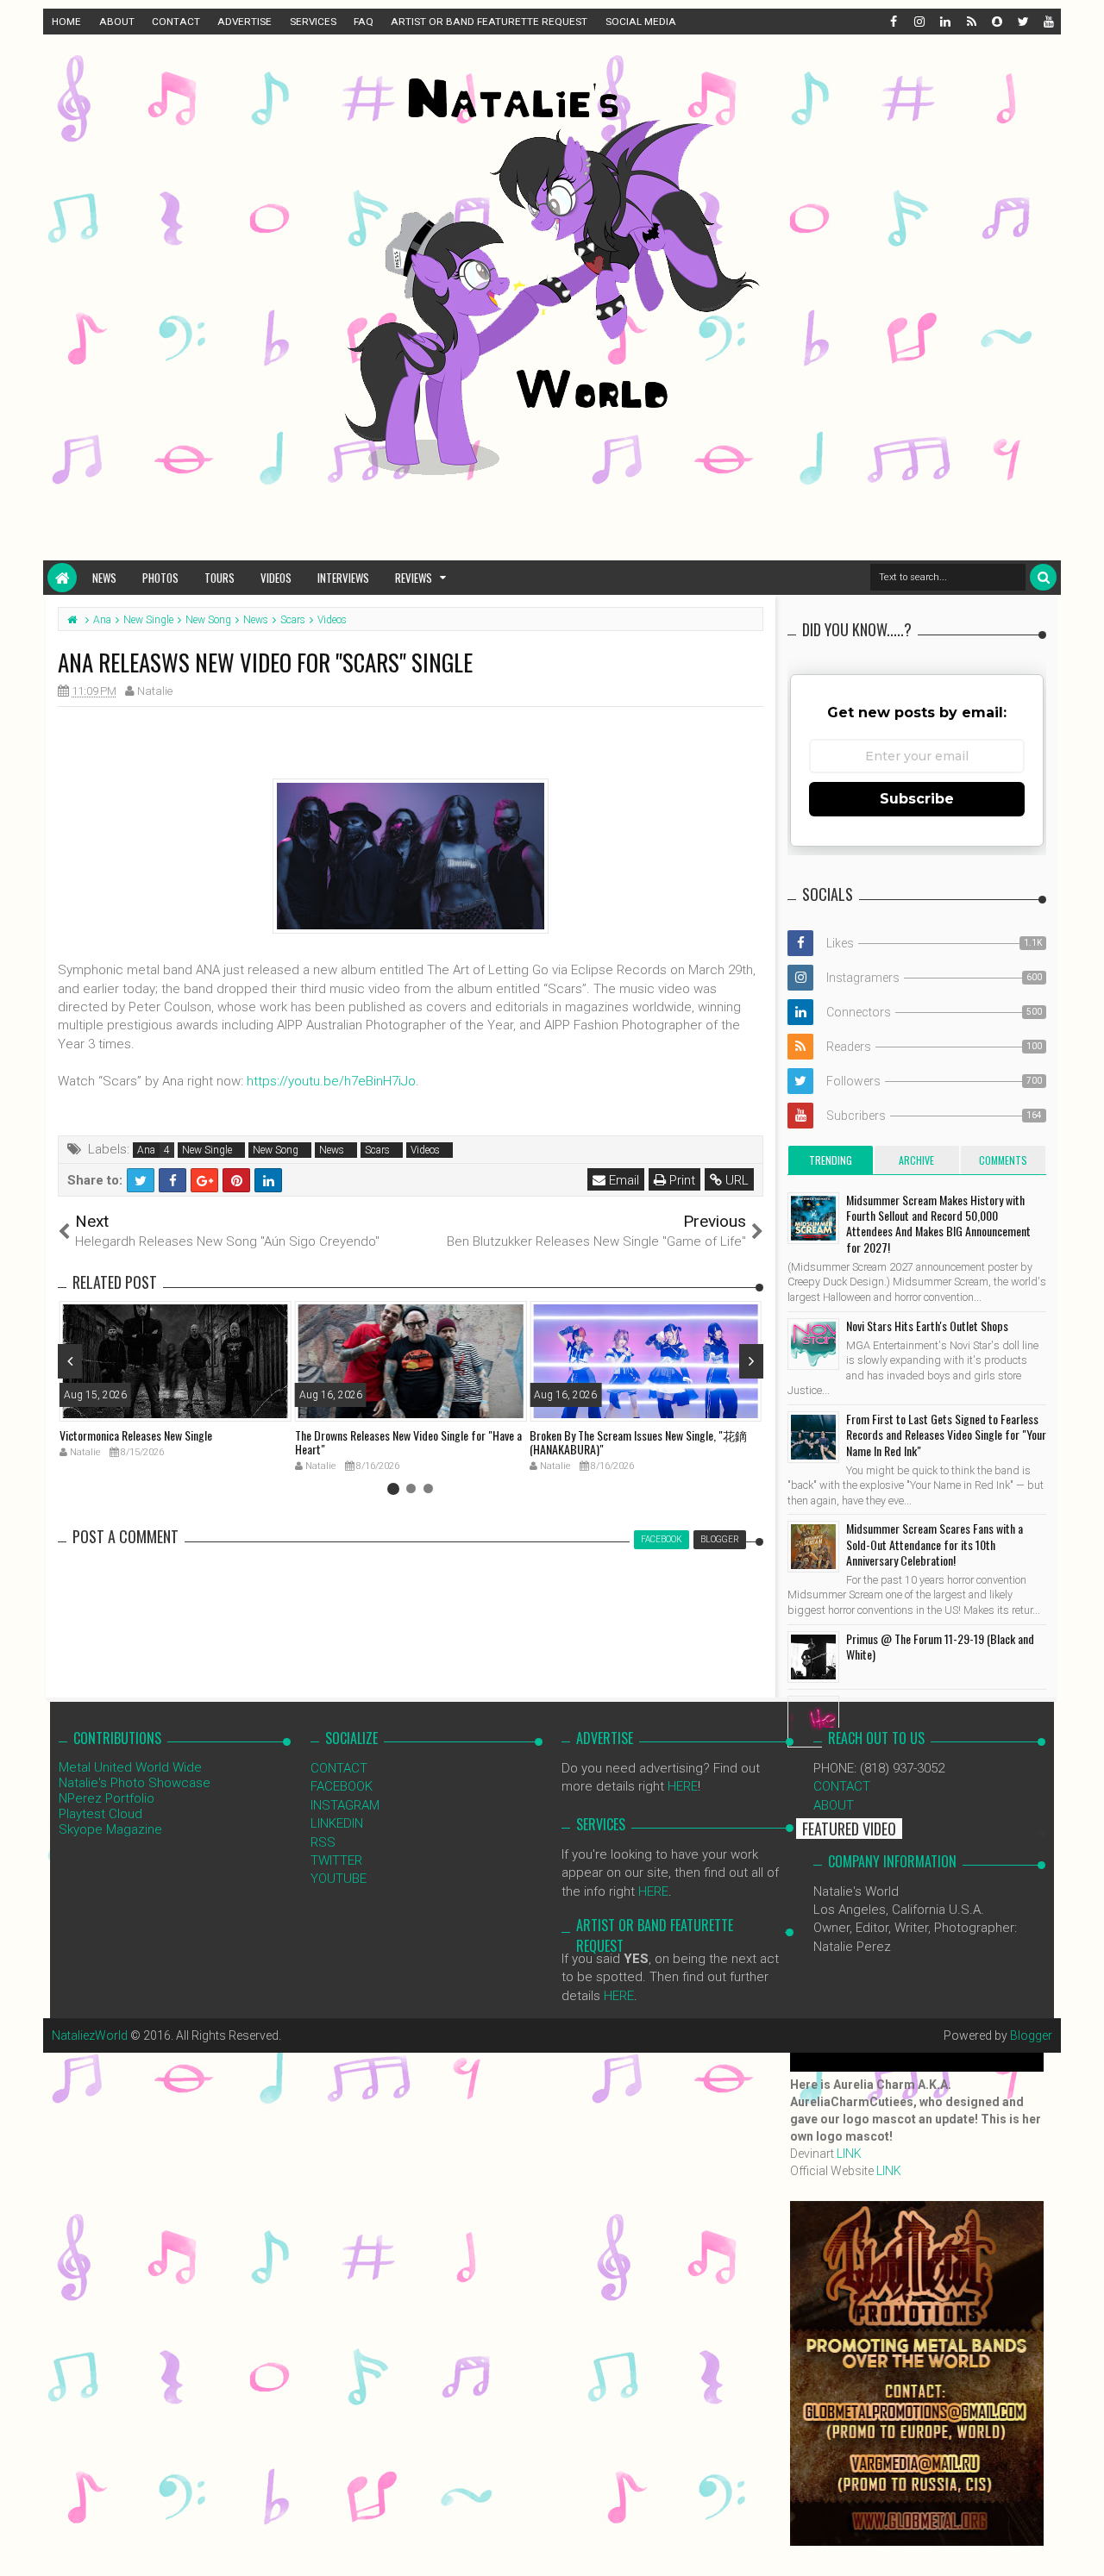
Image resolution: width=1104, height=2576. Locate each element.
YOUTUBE (339, 1879)
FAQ (364, 22)
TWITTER (336, 1860)
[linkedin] (944, 22)
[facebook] (893, 22)
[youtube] (1048, 22)
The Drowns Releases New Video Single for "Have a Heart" (408, 1442)
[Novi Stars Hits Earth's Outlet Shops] (813, 1344)
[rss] (970, 22)
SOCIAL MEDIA (641, 22)
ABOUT (117, 22)
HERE (683, 1786)
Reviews (414, 578)
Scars (377, 1150)
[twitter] (1022, 22)
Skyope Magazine (110, 1829)
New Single (207, 1150)
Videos (276, 578)
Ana (146, 1150)
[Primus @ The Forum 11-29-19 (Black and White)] (813, 1657)
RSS (323, 1842)
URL (735, 1180)
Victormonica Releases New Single (136, 1435)
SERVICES (313, 22)
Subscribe (917, 799)
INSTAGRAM (345, 1805)
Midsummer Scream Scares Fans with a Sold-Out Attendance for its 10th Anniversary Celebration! (935, 1544)
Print (681, 1180)
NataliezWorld (90, 2035)
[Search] (1043, 577)
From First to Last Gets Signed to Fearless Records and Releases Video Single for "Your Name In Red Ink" (946, 1434)
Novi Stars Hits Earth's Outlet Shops (927, 1326)
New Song (276, 1150)
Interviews (343, 578)
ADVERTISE (245, 22)
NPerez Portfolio (107, 1798)
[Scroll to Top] (1082, 2546)
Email (622, 1180)
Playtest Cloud (100, 1814)
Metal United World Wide (130, 1767)
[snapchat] (996, 22)
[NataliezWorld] (62, 578)
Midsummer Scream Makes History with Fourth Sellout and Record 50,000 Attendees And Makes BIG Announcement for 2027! (938, 1223)
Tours (220, 578)
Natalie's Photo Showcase (135, 1783)
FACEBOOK (342, 1786)
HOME (66, 22)
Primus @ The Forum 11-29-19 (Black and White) (940, 1646)
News (104, 578)
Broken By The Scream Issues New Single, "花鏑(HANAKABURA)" (638, 1442)
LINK (849, 2154)
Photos (160, 578)
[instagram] (919, 22)
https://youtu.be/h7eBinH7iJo (331, 1081)
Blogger (1031, 2035)
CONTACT (176, 22)
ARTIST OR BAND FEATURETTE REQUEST (489, 22)
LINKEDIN (337, 1823)
